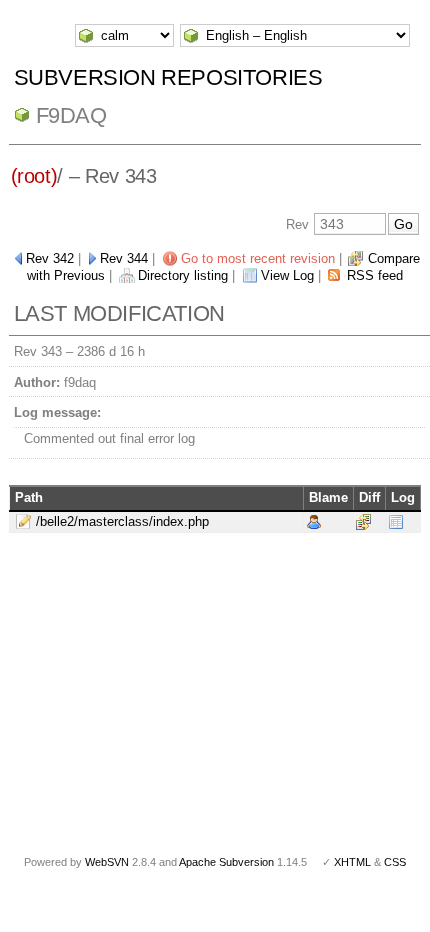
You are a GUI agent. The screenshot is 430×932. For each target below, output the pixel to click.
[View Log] (396, 521)
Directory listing (183, 275)
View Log (287, 275)
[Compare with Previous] (363, 521)
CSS (395, 862)
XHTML (352, 862)
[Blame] (314, 521)
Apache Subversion (226, 862)
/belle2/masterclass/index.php (122, 521)
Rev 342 (50, 258)
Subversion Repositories (168, 77)
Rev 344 (124, 258)
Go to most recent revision (258, 258)
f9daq (71, 115)
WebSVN (107, 862)
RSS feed (375, 275)
